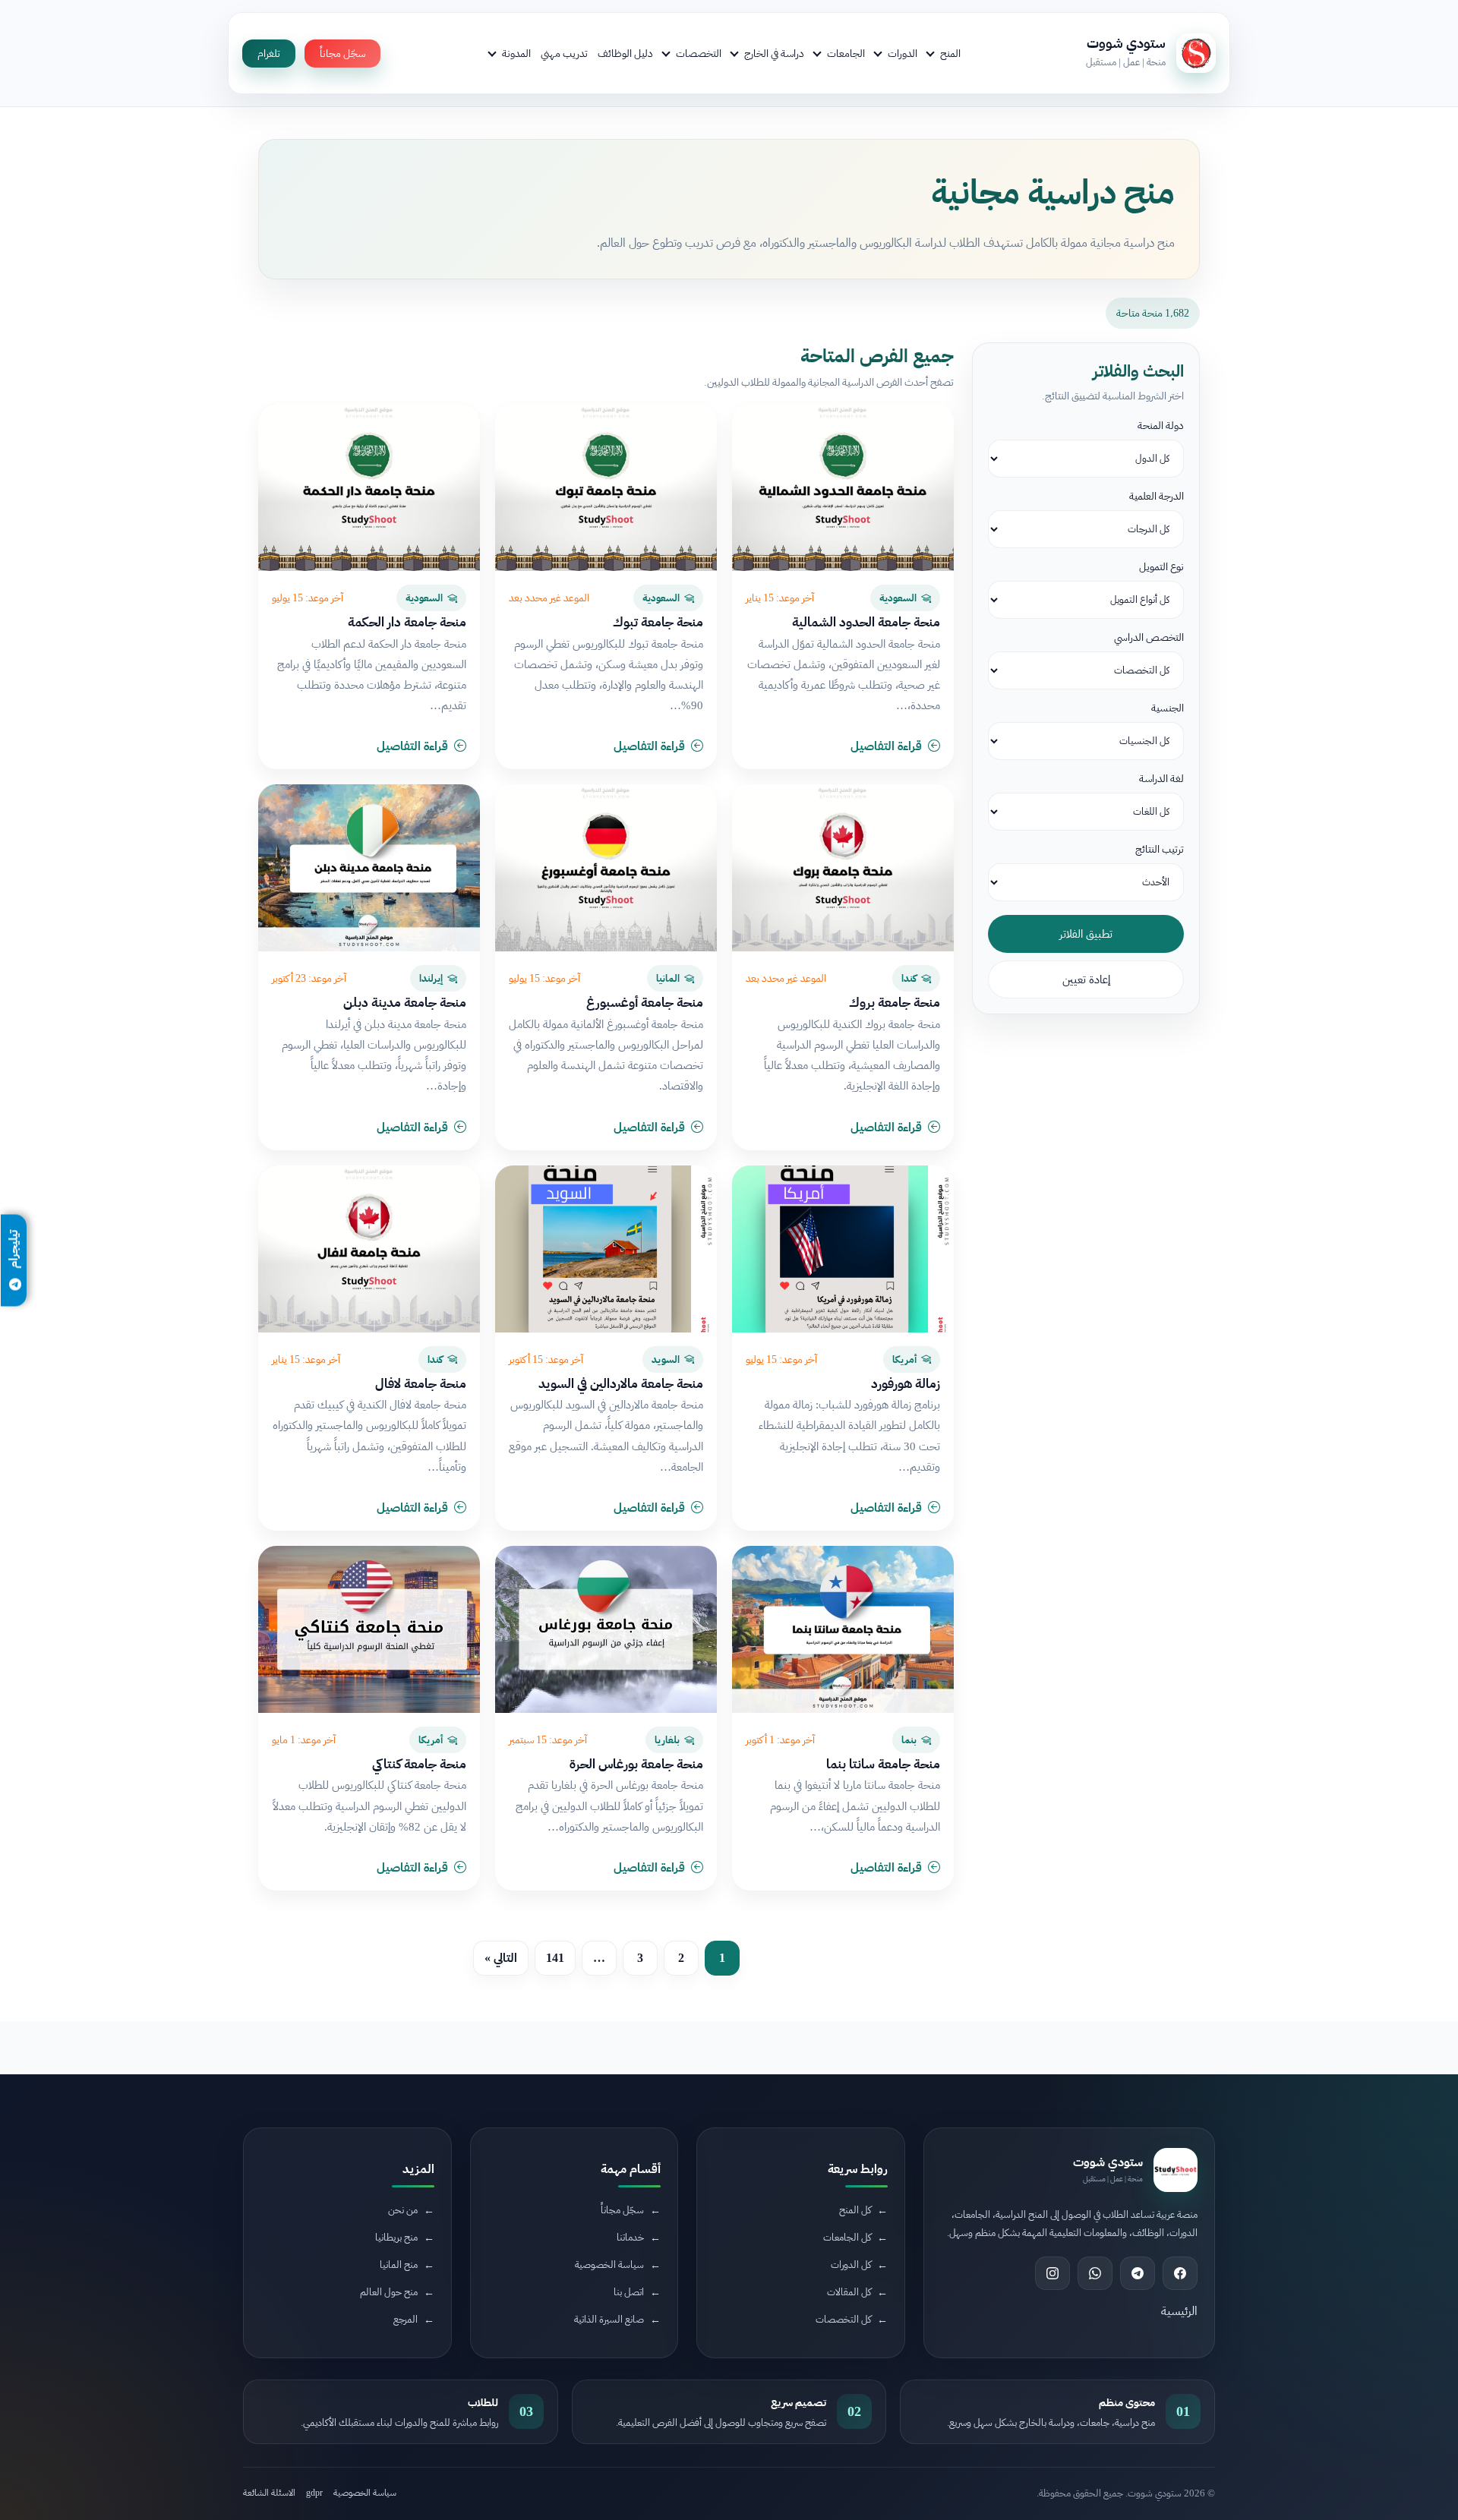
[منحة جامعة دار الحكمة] (369, 487)
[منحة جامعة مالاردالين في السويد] (606, 1249)
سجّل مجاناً (342, 54)
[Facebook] (1180, 2273)
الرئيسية (1179, 2311)
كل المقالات (849, 2292)
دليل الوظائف (625, 53)
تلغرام (269, 54)
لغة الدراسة (1161, 779)
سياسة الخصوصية (609, 2265)
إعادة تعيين (1086, 979)
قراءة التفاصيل (886, 746)
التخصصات (699, 53)
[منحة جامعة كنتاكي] (369, 1629)
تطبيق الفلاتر (1086, 934)
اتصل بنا (629, 2292)
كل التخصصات (843, 2319)
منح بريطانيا (396, 2237)
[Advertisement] (338, 2392)
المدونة (516, 53)
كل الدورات (851, 2265)
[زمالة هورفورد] (843, 1249)
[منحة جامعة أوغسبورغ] (606, 868)
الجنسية (1168, 708)
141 (555, 1958)
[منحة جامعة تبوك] (606, 487)
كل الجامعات (847, 2237)
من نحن (403, 2210)
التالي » (501, 1958)
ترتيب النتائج (1160, 849)
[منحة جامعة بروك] (843, 868)
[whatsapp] (1095, 2273)
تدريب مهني (564, 53)
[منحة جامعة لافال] (369, 1249)
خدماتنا (630, 2237)
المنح (950, 53)
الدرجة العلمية (1157, 496)
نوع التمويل (1161, 567)
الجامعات (846, 53)
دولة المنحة (1161, 426)
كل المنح (855, 2210)
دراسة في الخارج (774, 53)
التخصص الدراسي (1149, 637)
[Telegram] (1138, 2273)
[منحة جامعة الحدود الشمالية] (843, 487)
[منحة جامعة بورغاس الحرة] (606, 1629)
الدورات (903, 53)
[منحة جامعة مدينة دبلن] (369, 868)
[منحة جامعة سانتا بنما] (843, 1629)
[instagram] (1052, 2273)
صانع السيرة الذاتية (609, 2319)
